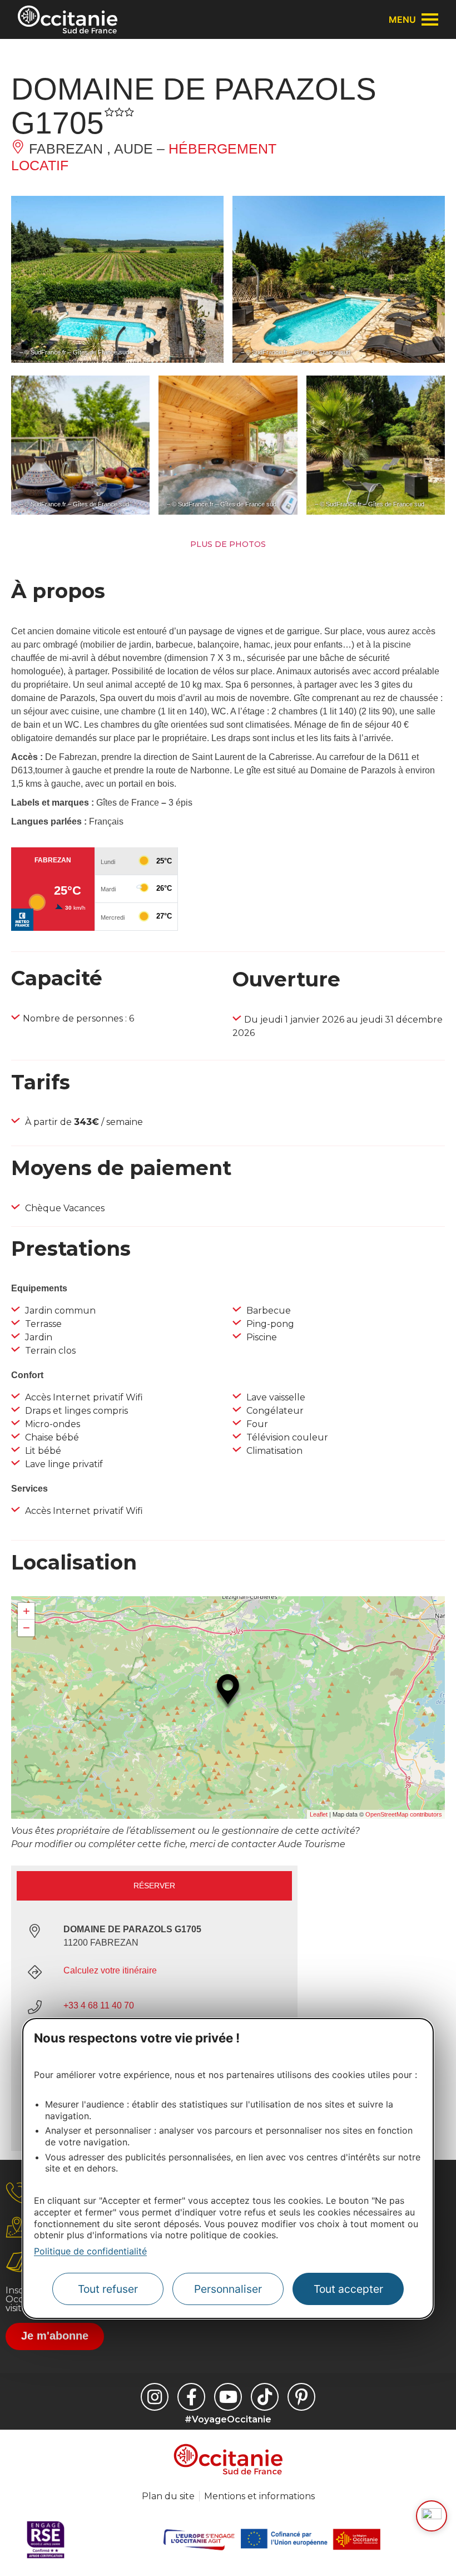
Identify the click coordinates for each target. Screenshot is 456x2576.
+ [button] (26, 1611)
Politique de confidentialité (90, 2251)
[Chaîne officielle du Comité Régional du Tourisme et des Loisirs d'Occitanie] (228, 2397)
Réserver (154, 1886)
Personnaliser (228, 2289)
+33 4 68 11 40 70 (99, 2005)
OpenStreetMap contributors (404, 1814)
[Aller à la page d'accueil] (68, 19)
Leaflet (319, 1814)
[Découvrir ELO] (432, 2516)
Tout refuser (108, 2289)
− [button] (26, 1628)
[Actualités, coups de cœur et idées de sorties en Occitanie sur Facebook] (191, 2397)
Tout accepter (348, 2289)
